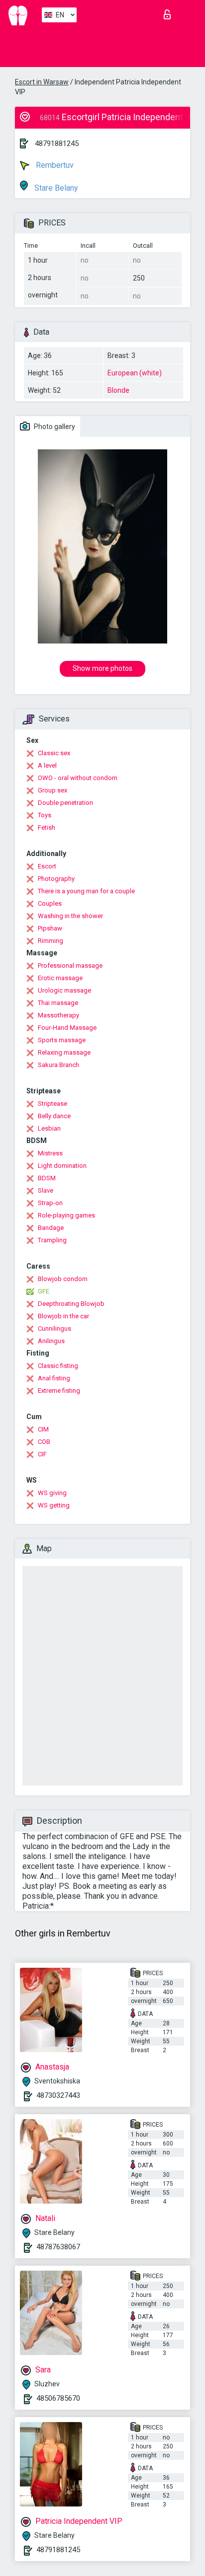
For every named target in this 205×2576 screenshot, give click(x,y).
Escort (47, 866)
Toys (45, 815)
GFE (44, 1291)
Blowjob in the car (63, 1316)
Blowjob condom (63, 1279)
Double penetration (65, 803)
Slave (46, 1190)
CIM (43, 1429)
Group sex (52, 790)
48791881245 (57, 143)
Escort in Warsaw (42, 82)
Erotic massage (60, 978)
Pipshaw (50, 928)
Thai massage (58, 1003)
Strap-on (50, 1203)
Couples (50, 903)
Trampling (52, 1240)
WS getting (54, 1505)
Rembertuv (54, 165)
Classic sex (54, 753)
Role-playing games (66, 1215)
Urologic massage (64, 990)
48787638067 (58, 2247)
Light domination (62, 1166)
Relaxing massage (64, 1052)
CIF (42, 1454)
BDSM (47, 1178)
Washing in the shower (70, 916)
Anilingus (51, 1341)
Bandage (51, 1228)
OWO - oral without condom (78, 778)
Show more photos (102, 668)
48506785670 (58, 2398)
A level (47, 765)
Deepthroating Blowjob (71, 1304)
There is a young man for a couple (86, 891)
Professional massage (70, 966)
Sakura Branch (58, 1065)
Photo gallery (54, 427)
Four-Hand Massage (67, 1028)
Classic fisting (58, 1366)
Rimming (51, 941)
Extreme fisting (59, 1391)
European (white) (135, 373)
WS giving (52, 1493)
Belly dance (54, 1116)
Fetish (47, 827)
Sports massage (62, 1040)
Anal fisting (54, 1378)
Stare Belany (55, 188)
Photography (56, 879)
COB (44, 1442)
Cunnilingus (54, 1328)
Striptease (52, 1104)
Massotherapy (58, 1015)
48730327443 (58, 2095)
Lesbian (49, 1128)
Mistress (50, 1153)
